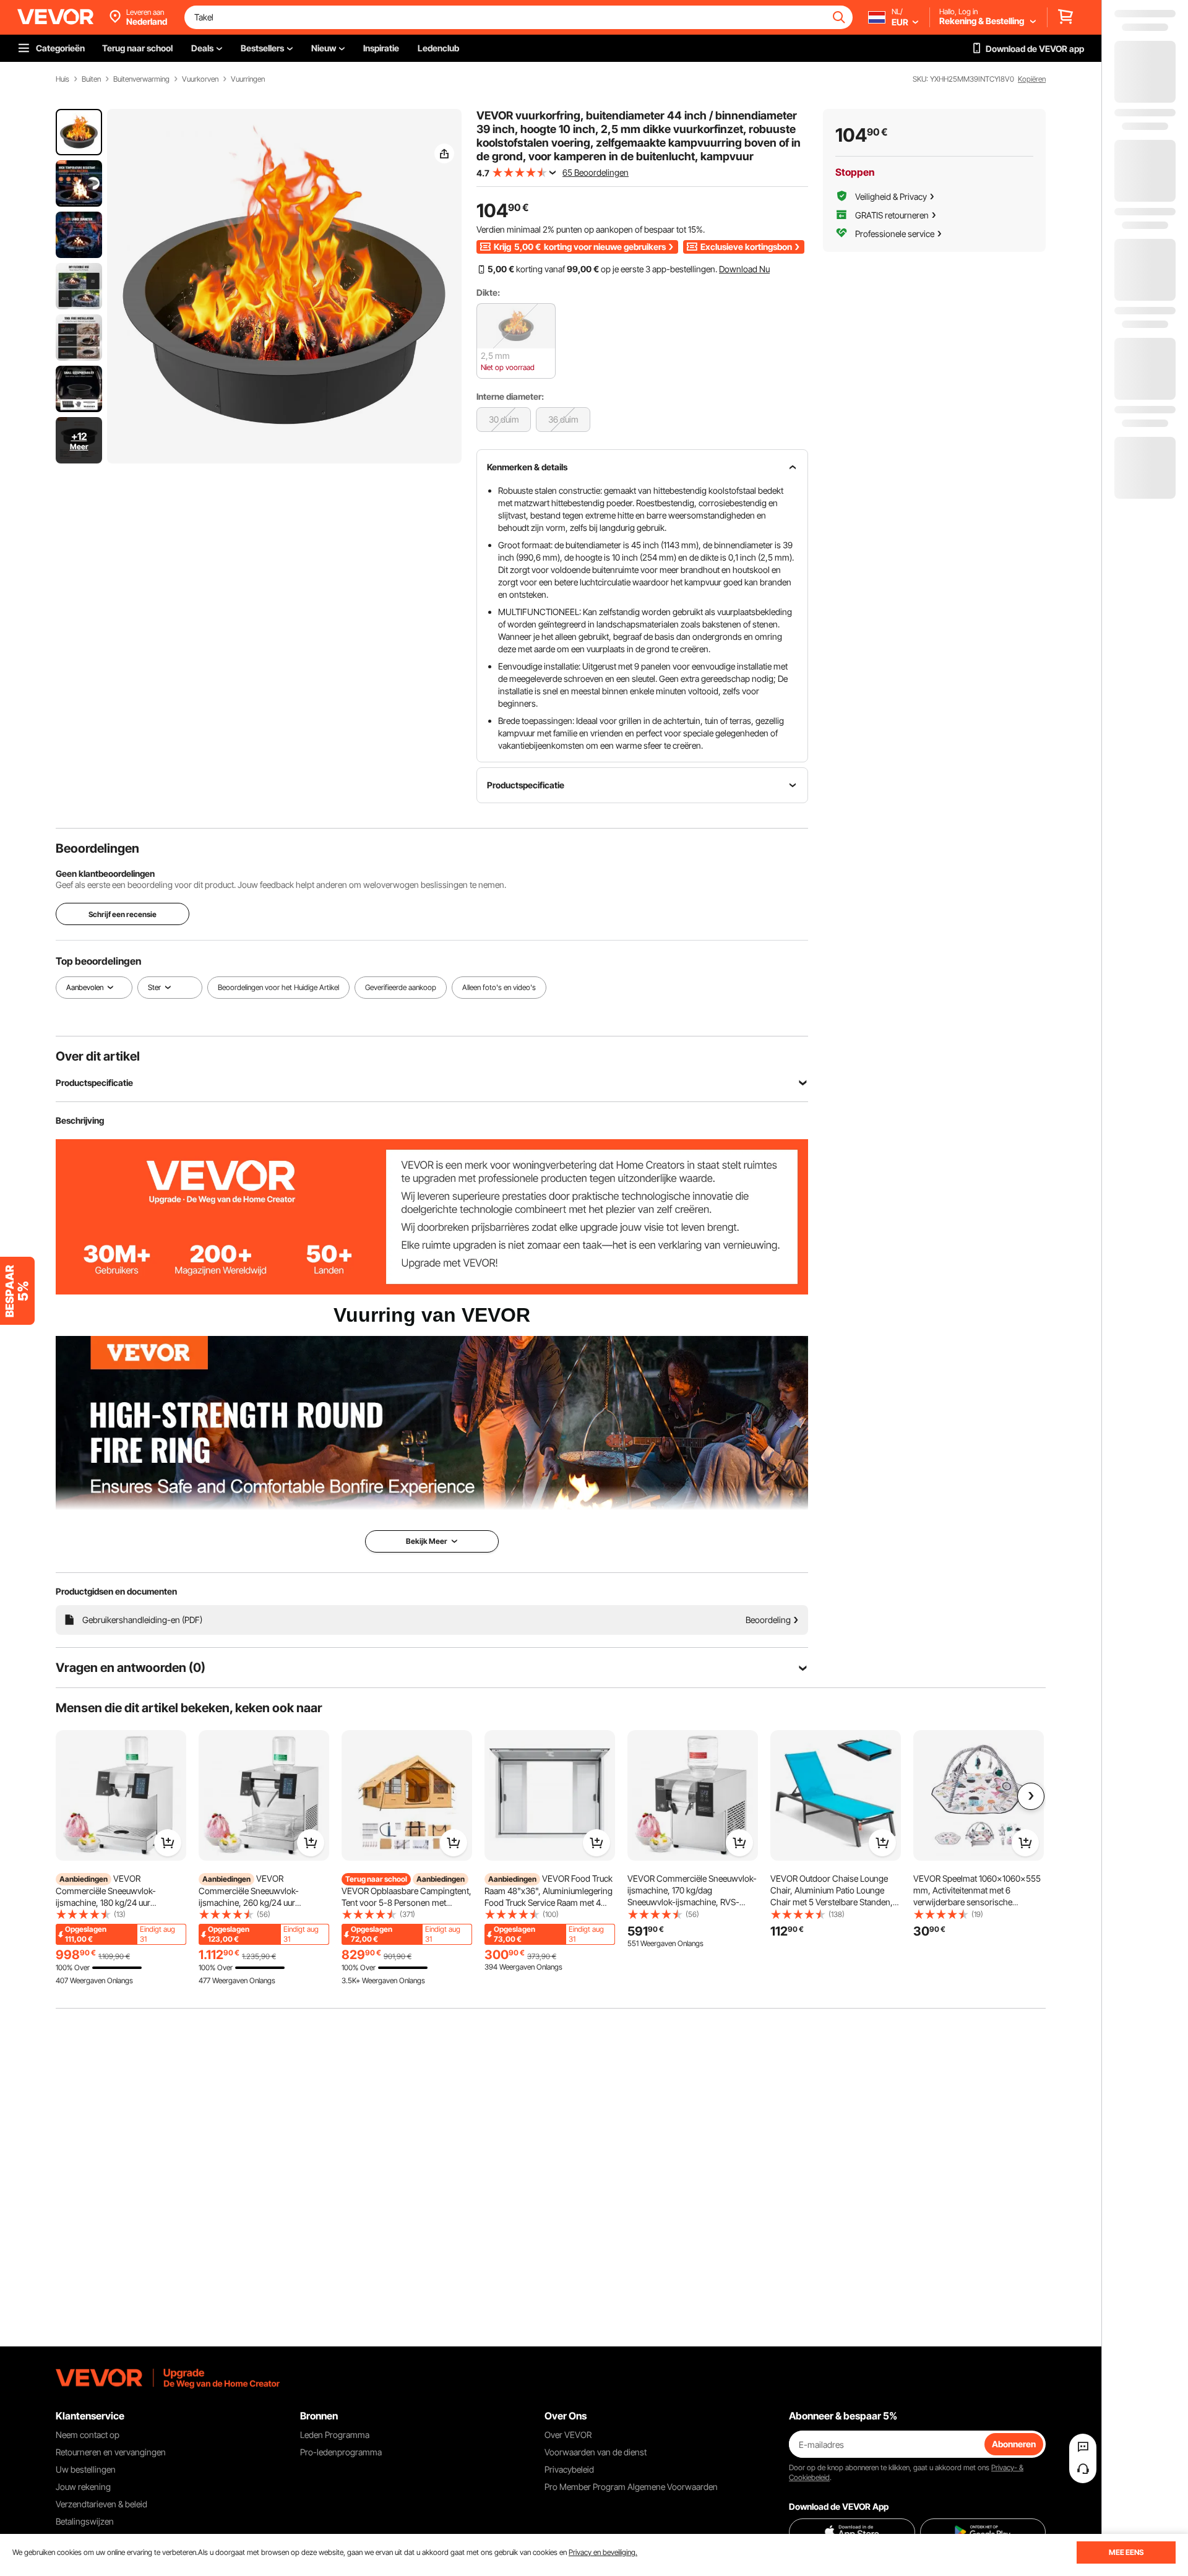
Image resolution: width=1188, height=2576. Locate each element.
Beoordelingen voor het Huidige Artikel (278, 987)
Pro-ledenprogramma (341, 2452)
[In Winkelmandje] (168, 1843)
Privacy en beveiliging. (603, 2552)
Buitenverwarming (141, 79)
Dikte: (488, 292)
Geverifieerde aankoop (401, 987)
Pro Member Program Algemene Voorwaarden (631, 2487)
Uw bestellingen (86, 2469)
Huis (62, 79)
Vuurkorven (200, 79)
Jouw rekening (83, 2487)
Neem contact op (88, 2435)
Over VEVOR (568, 2435)
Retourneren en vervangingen (111, 2452)
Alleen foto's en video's (499, 987)
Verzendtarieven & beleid (101, 2504)
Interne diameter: (510, 396)
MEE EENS (1126, 2552)
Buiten (91, 79)
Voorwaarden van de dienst (596, 2452)
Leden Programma (335, 2435)
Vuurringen (248, 79)
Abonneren (1014, 2444)
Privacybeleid (569, 2469)
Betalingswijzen (85, 2521)
